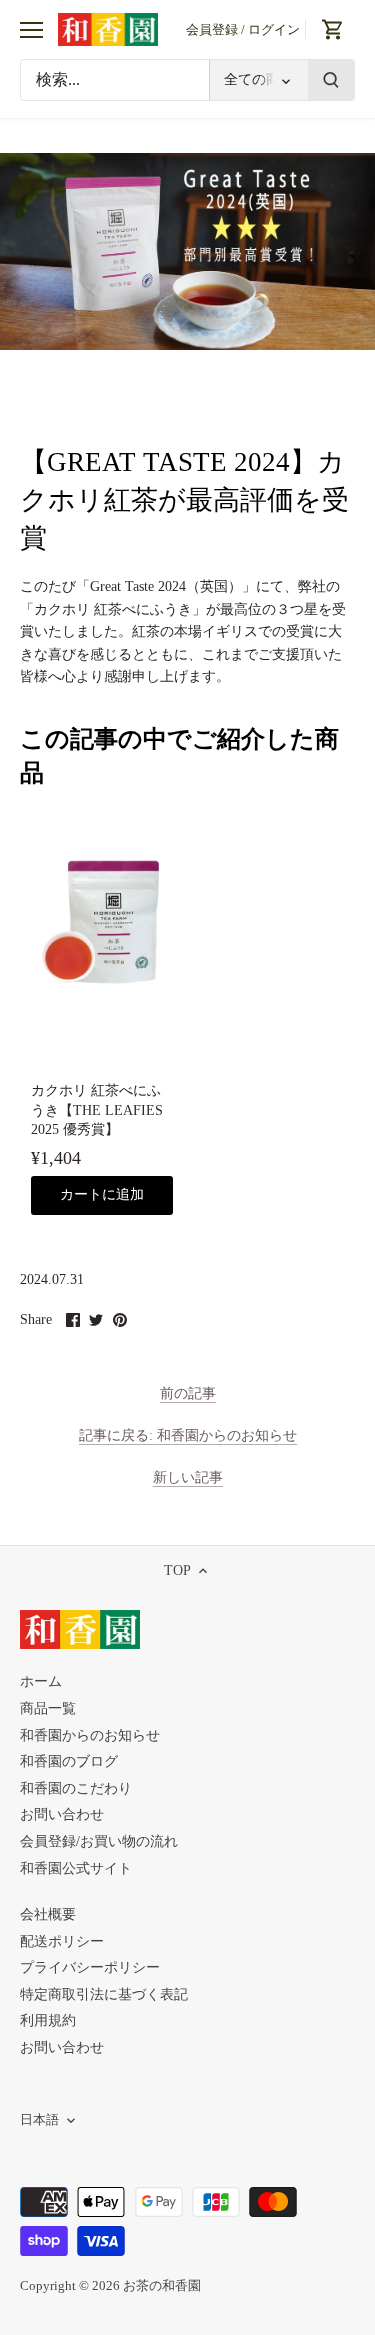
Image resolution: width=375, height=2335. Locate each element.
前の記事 (188, 1393)
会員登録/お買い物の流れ (99, 1841)
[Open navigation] (31, 30)
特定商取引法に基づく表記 (104, 1994)
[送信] (331, 80)
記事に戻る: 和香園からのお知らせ (188, 1435)
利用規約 (48, 2020)
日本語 (39, 2120)
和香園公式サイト (76, 1868)
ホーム (41, 1681)
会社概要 (48, 1914)
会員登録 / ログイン (243, 29)
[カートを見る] (333, 29)
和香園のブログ (69, 1761)
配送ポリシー (62, 1941)
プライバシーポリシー (90, 1967)
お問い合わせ (62, 1814)
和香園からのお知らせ (90, 1735)
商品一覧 (48, 1708)
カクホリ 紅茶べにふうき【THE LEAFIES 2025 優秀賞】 (97, 1110)
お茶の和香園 (162, 2286)
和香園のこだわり (76, 1788)
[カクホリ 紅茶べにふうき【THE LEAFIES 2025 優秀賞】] (102, 922)
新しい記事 (188, 1477)
